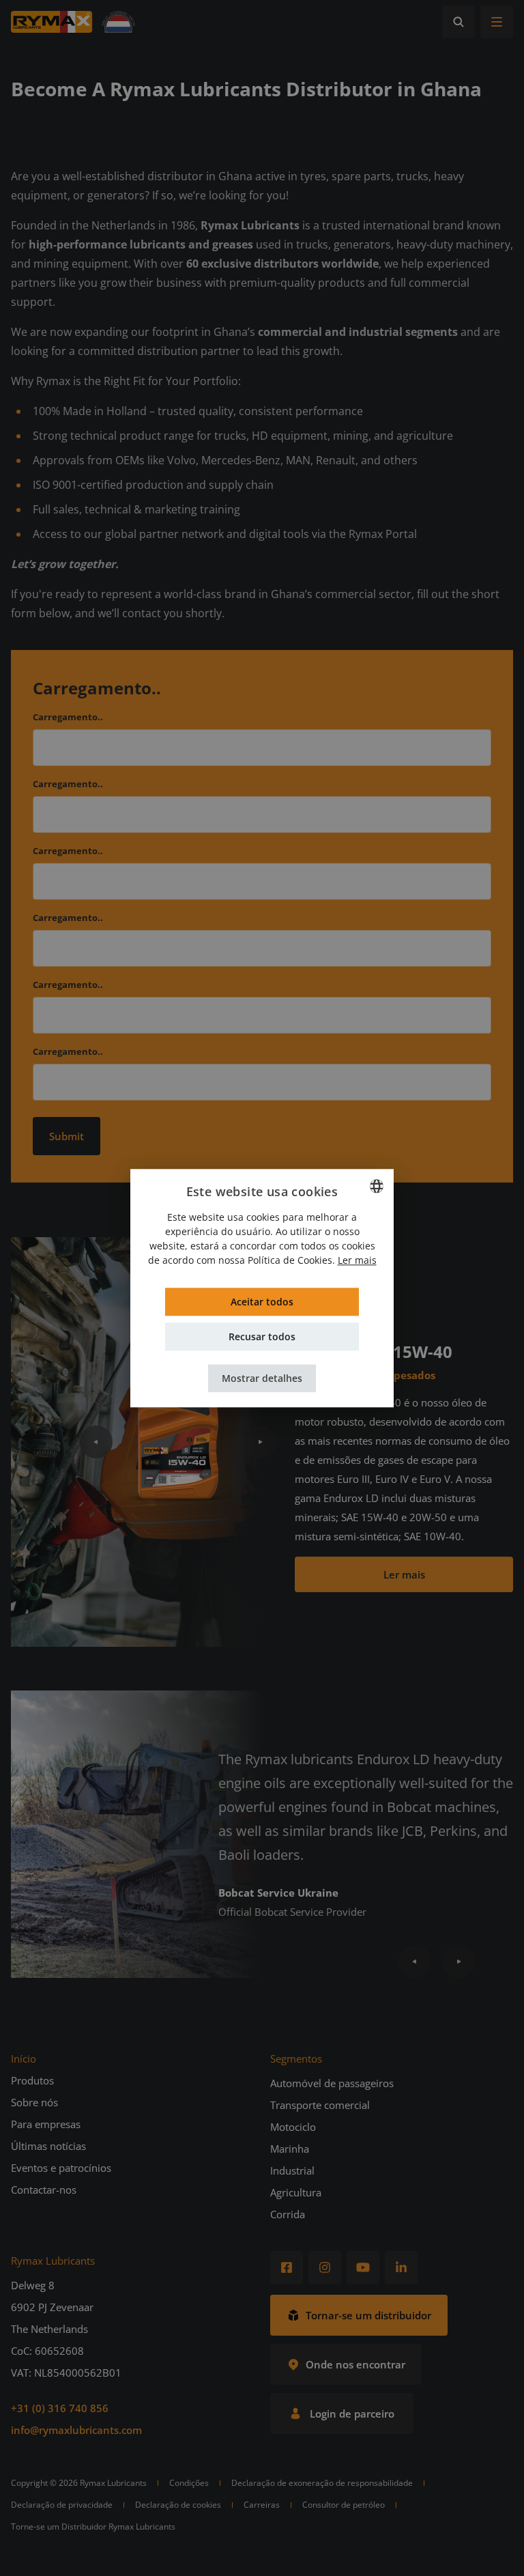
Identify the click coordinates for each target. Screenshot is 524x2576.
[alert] (262, 1288)
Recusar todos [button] (262, 1336)
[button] (262, 1378)
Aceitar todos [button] (262, 1302)
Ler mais (357, 1260)
